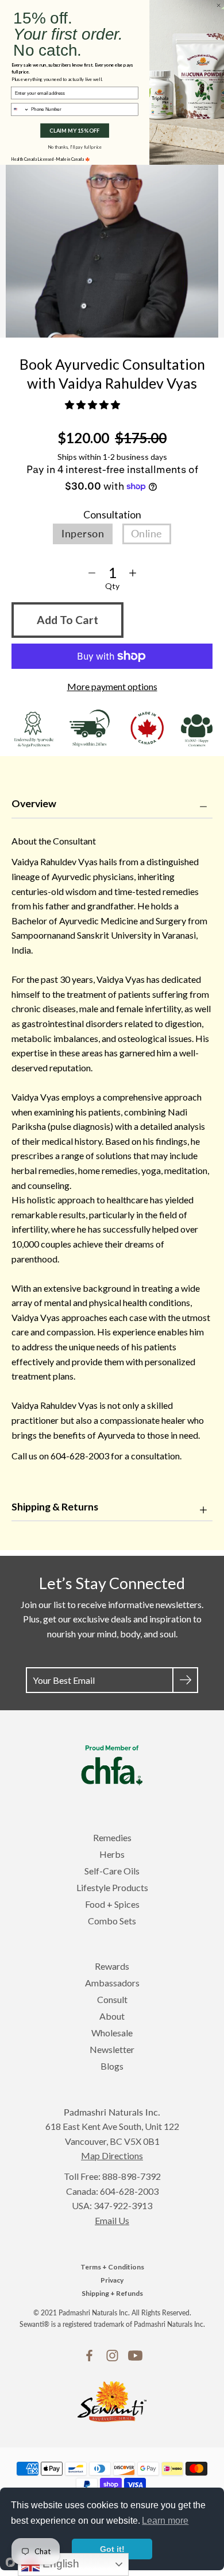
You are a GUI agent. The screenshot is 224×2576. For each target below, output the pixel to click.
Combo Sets (112, 1921)
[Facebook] (89, 2356)
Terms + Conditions (112, 2267)
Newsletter (112, 2049)
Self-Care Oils (112, 1871)
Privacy (112, 2280)
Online (147, 534)
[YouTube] (135, 2356)
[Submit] (185, 1680)
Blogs (112, 2066)
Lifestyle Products (112, 1887)
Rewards (112, 1966)
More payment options (112, 686)
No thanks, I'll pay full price (75, 147)
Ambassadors (112, 1983)
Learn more (165, 2521)
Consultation (112, 515)
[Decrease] (92, 573)
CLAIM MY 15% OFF (74, 131)
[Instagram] (112, 2356)
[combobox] (20, 109)
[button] (93, 404)
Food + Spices (112, 1904)
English (59, 2564)
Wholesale (112, 2033)
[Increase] (133, 573)
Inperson (83, 534)
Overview (34, 803)
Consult (112, 1999)
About (112, 2016)
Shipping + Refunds (112, 2293)
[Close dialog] (218, 5)
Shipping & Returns (55, 1507)
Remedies (112, 1837)
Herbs (112, 1854)
